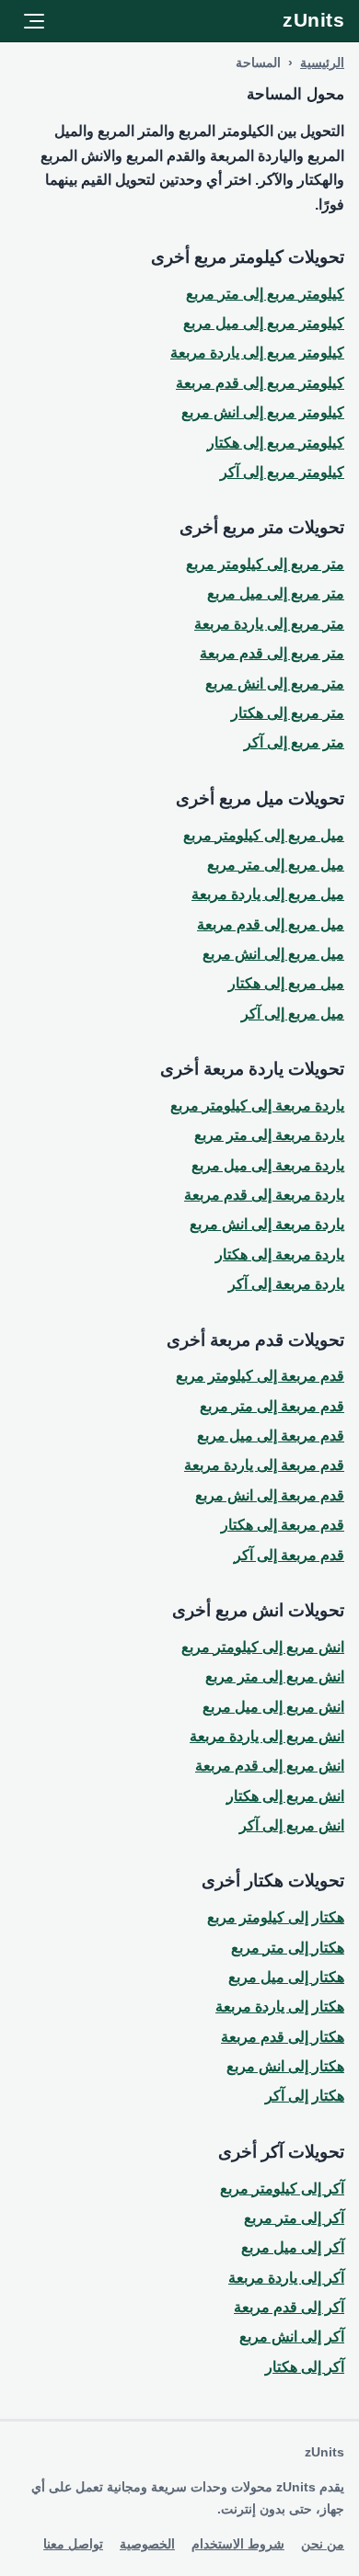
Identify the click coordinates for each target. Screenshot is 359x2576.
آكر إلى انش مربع (292, 2337)
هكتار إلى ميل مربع (286, 1977)
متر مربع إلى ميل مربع (276, 593)
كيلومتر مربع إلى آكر (282, 472)
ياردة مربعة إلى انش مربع (267, 1224)
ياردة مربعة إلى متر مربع (269, 1135)
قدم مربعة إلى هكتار (283, 1525)
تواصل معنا (73, 2544)
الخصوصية (147, 2544)
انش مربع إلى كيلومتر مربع (263, 1647)
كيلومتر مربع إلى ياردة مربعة (257, 353)
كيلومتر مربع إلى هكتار (276, 443)
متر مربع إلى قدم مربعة (272, 653)
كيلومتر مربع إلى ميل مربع (264, 323)
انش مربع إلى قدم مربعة (270, 1766)
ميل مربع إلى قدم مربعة (271, 924)
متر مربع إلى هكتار (288, 713)
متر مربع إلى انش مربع (275, 684)
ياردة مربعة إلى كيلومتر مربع (257, 1106)
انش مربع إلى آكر (292, 1825)
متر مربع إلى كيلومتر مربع (265, 564)
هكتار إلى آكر (305, 2096)
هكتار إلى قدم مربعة (283, 2037)
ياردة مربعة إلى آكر (286, 1284)
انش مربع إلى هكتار (285, 1796)
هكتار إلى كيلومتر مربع (276, 1917)
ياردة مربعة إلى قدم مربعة (264, 1195)
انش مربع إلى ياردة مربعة (267, 1736)
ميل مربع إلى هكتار (286, 983)
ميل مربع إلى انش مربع (273, 954)
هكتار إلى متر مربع (288, 1948)
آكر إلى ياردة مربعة (286, 2278)
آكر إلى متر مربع (294, 2218)
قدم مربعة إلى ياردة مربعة (264, 1465)
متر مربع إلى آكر (294, 742)
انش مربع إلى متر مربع (275, 1676)
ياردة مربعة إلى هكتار (280, 1254)
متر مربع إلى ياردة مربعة (269, 624)
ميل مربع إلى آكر (293, 1014)
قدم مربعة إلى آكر (289, 1555)
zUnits (313, 20)
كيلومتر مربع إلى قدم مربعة (260, 383)
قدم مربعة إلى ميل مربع (271, 1436)
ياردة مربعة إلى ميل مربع (268, 1165)
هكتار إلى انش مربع (285, 2066)
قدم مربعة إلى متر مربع (272, 1406)
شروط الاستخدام (238, 2544)
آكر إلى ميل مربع (293, 2247)
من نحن (323, 2544)
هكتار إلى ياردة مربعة (280, 2006)
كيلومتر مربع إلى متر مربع (265, 294)
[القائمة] (34, 21)
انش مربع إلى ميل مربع (273, 1707)
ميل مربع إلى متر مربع (276, 865)
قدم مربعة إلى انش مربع (270, 1495)
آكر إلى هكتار (305, 2367)
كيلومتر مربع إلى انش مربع (263, 412)
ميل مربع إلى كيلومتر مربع (264, 835)
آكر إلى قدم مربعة (289, 2307)
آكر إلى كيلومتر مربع (282, 2188)
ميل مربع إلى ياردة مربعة (268, 894)
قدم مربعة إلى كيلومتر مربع (260, 1376)
